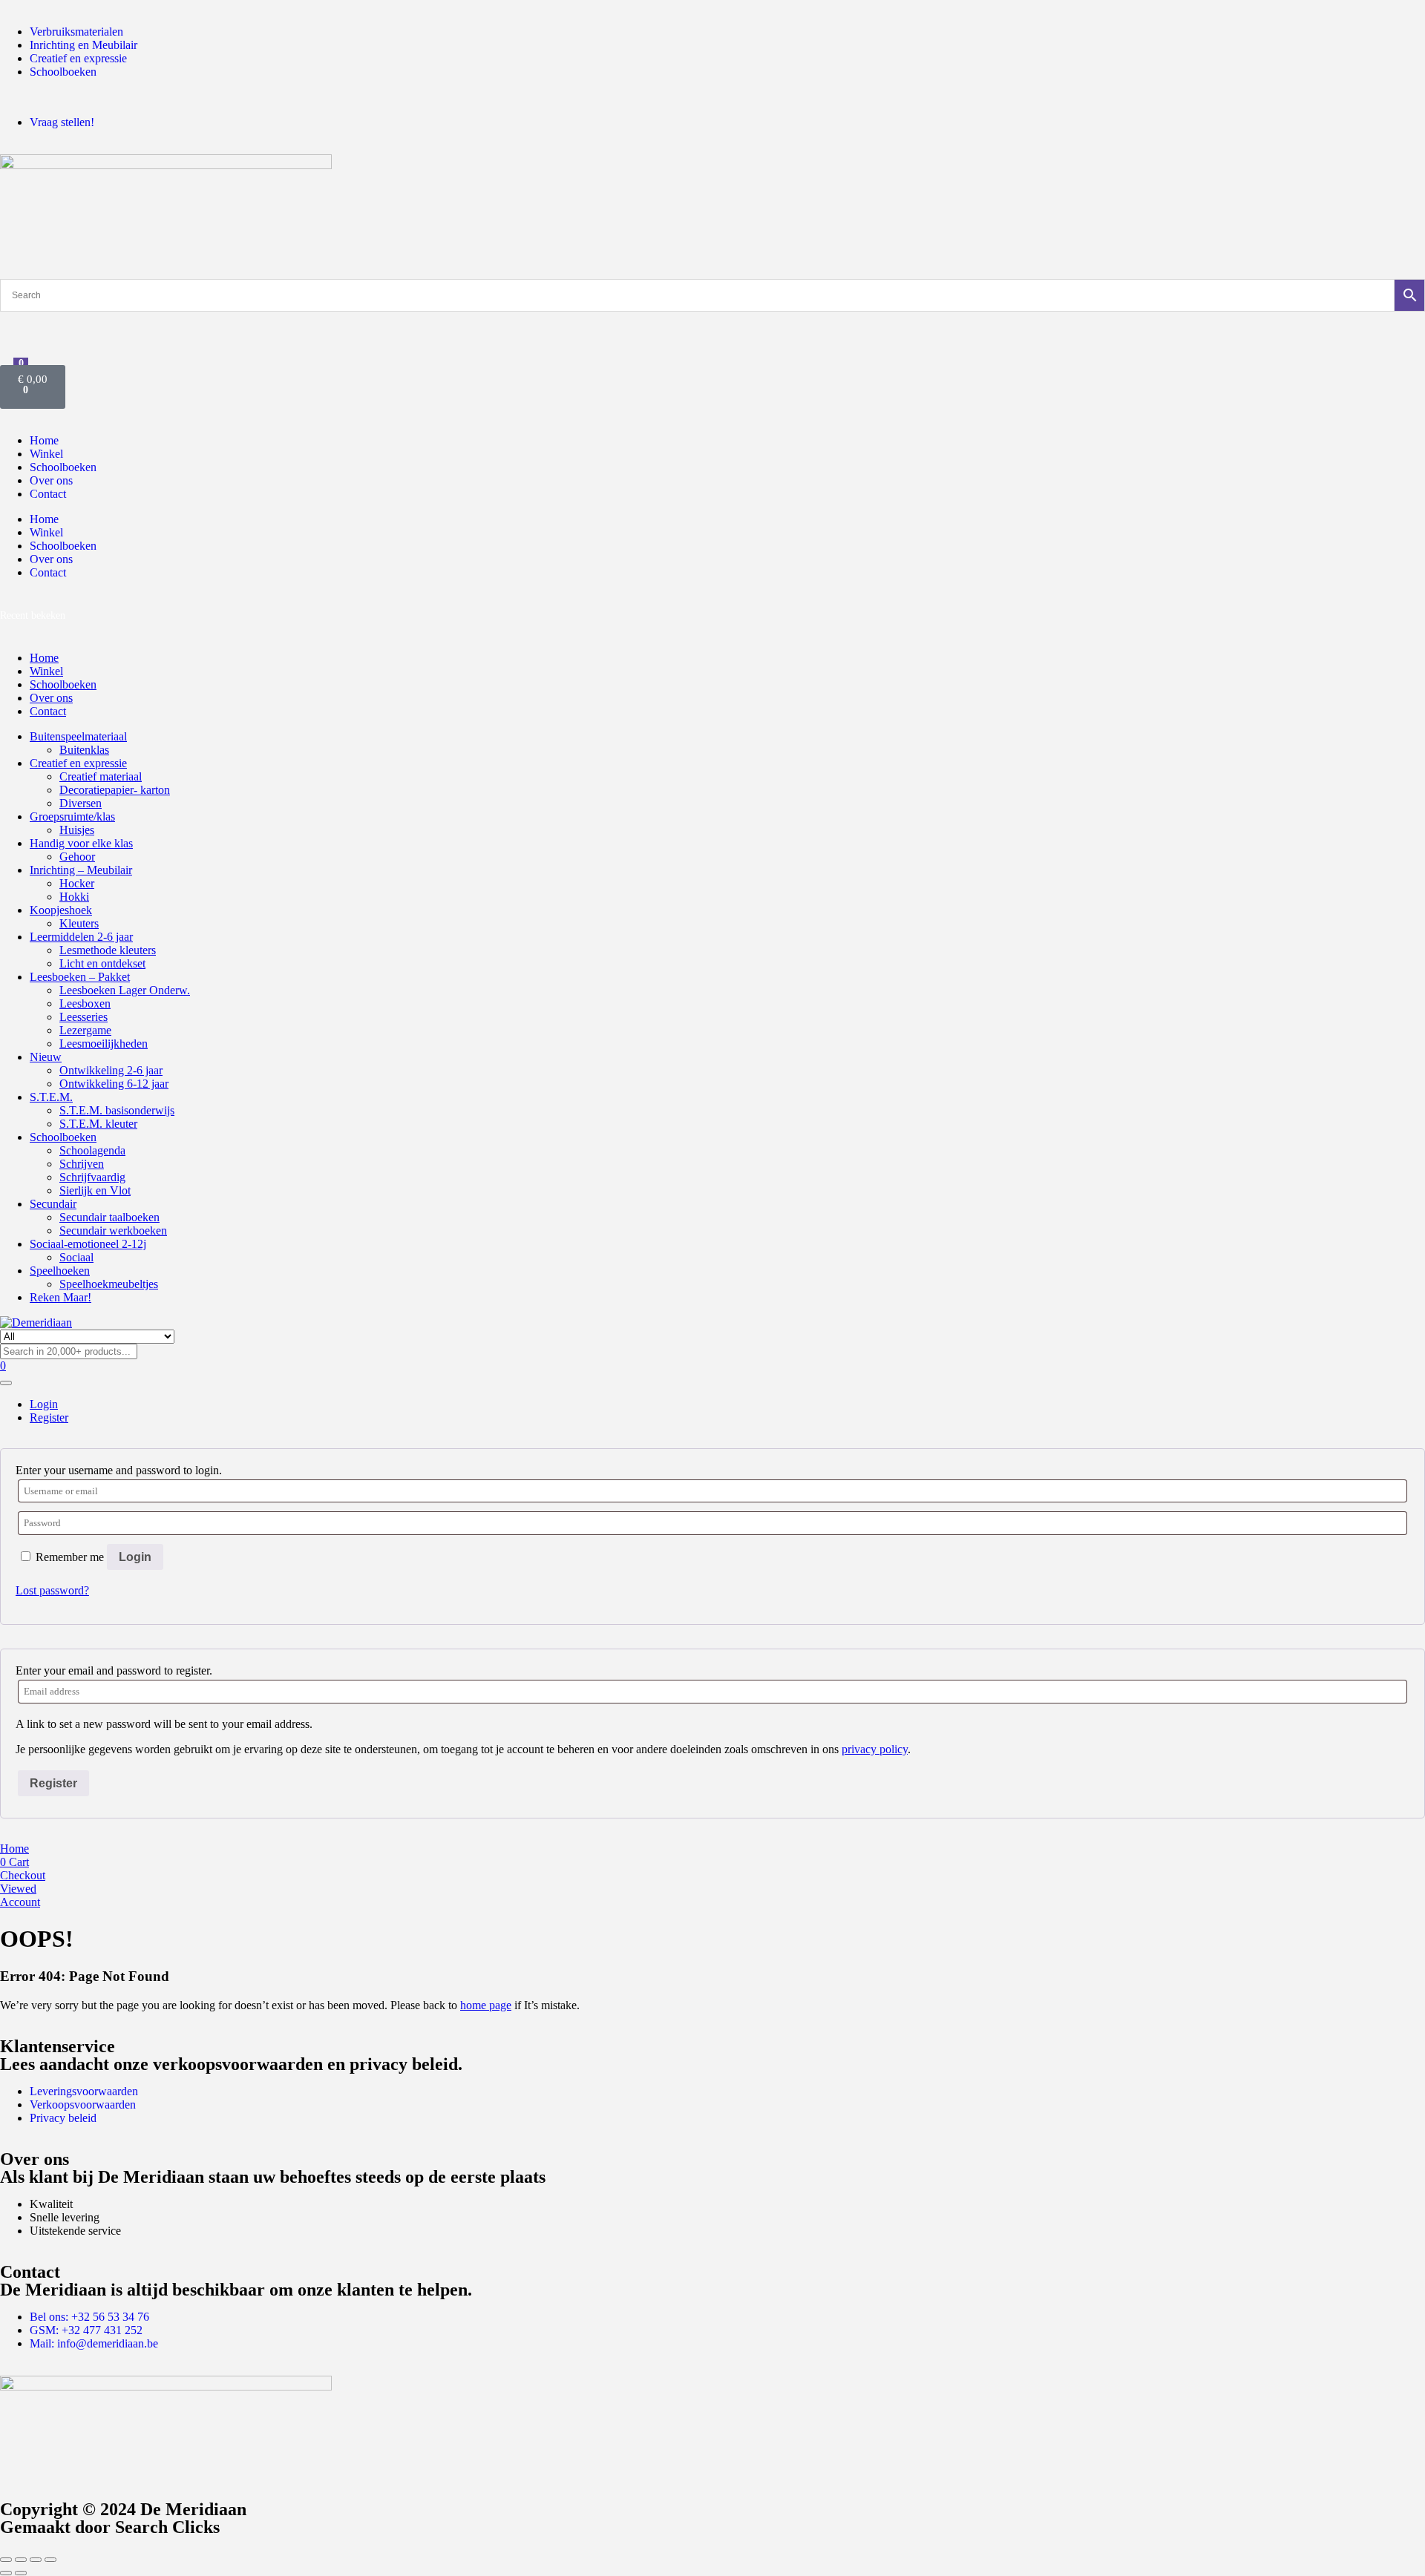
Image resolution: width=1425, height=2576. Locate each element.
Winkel (46, 454)
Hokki (74, 897)
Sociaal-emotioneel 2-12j (88, 1244)
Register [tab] (49, 1417)
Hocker (77, 883)
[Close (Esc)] (50, 2560)
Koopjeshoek (61, 910)
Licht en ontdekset (102, 963)
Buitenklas (84, 750)
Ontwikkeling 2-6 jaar (111, 1070)
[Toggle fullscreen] (21, 2560)
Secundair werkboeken (113, 1230)
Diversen (81, 803)
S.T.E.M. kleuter (98, 1124)
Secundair (53, 1204)
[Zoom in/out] (6, 2560)
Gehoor (77, 857)
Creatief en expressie (78, 763)
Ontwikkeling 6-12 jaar (114, 1084)
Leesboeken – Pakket (80, 977)
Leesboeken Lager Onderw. (125, 990)
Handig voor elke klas (81, 843)
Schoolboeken (63, 467)
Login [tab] (44, 1404)
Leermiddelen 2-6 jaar (81, 937)
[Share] (36, 2560)
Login (135, 1557)
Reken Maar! (60, 1297)
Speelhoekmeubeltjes (109, 1284)
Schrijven (82, 1164)
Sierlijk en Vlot (95, 1190)
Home (44, 440)
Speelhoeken (60, 1271)
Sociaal (76, 1257)
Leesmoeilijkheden (104, 1044)
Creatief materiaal (101, 776)
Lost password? (52, 1590)
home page (486, 2005)
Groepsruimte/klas (72, 816)
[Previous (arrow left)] (6, 2573)
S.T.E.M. (51, 1097)
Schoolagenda (92, 1150)
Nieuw (46, 1057)
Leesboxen (85, 1003)
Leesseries (83, 1017)
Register (53, 1783)
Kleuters (79, 923)
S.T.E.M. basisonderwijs (117, 1110)
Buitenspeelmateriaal (78, 736)
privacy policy (875, 1749)
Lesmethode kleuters (108, 950)
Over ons (51, 480)
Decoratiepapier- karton (115, 790)
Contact (48, 494)
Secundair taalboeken (109, 1217)
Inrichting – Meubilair (81, 870)
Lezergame (85, 1030)
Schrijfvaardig (92, 1177)
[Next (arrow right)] (21, 2573)
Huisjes (77, 830)
